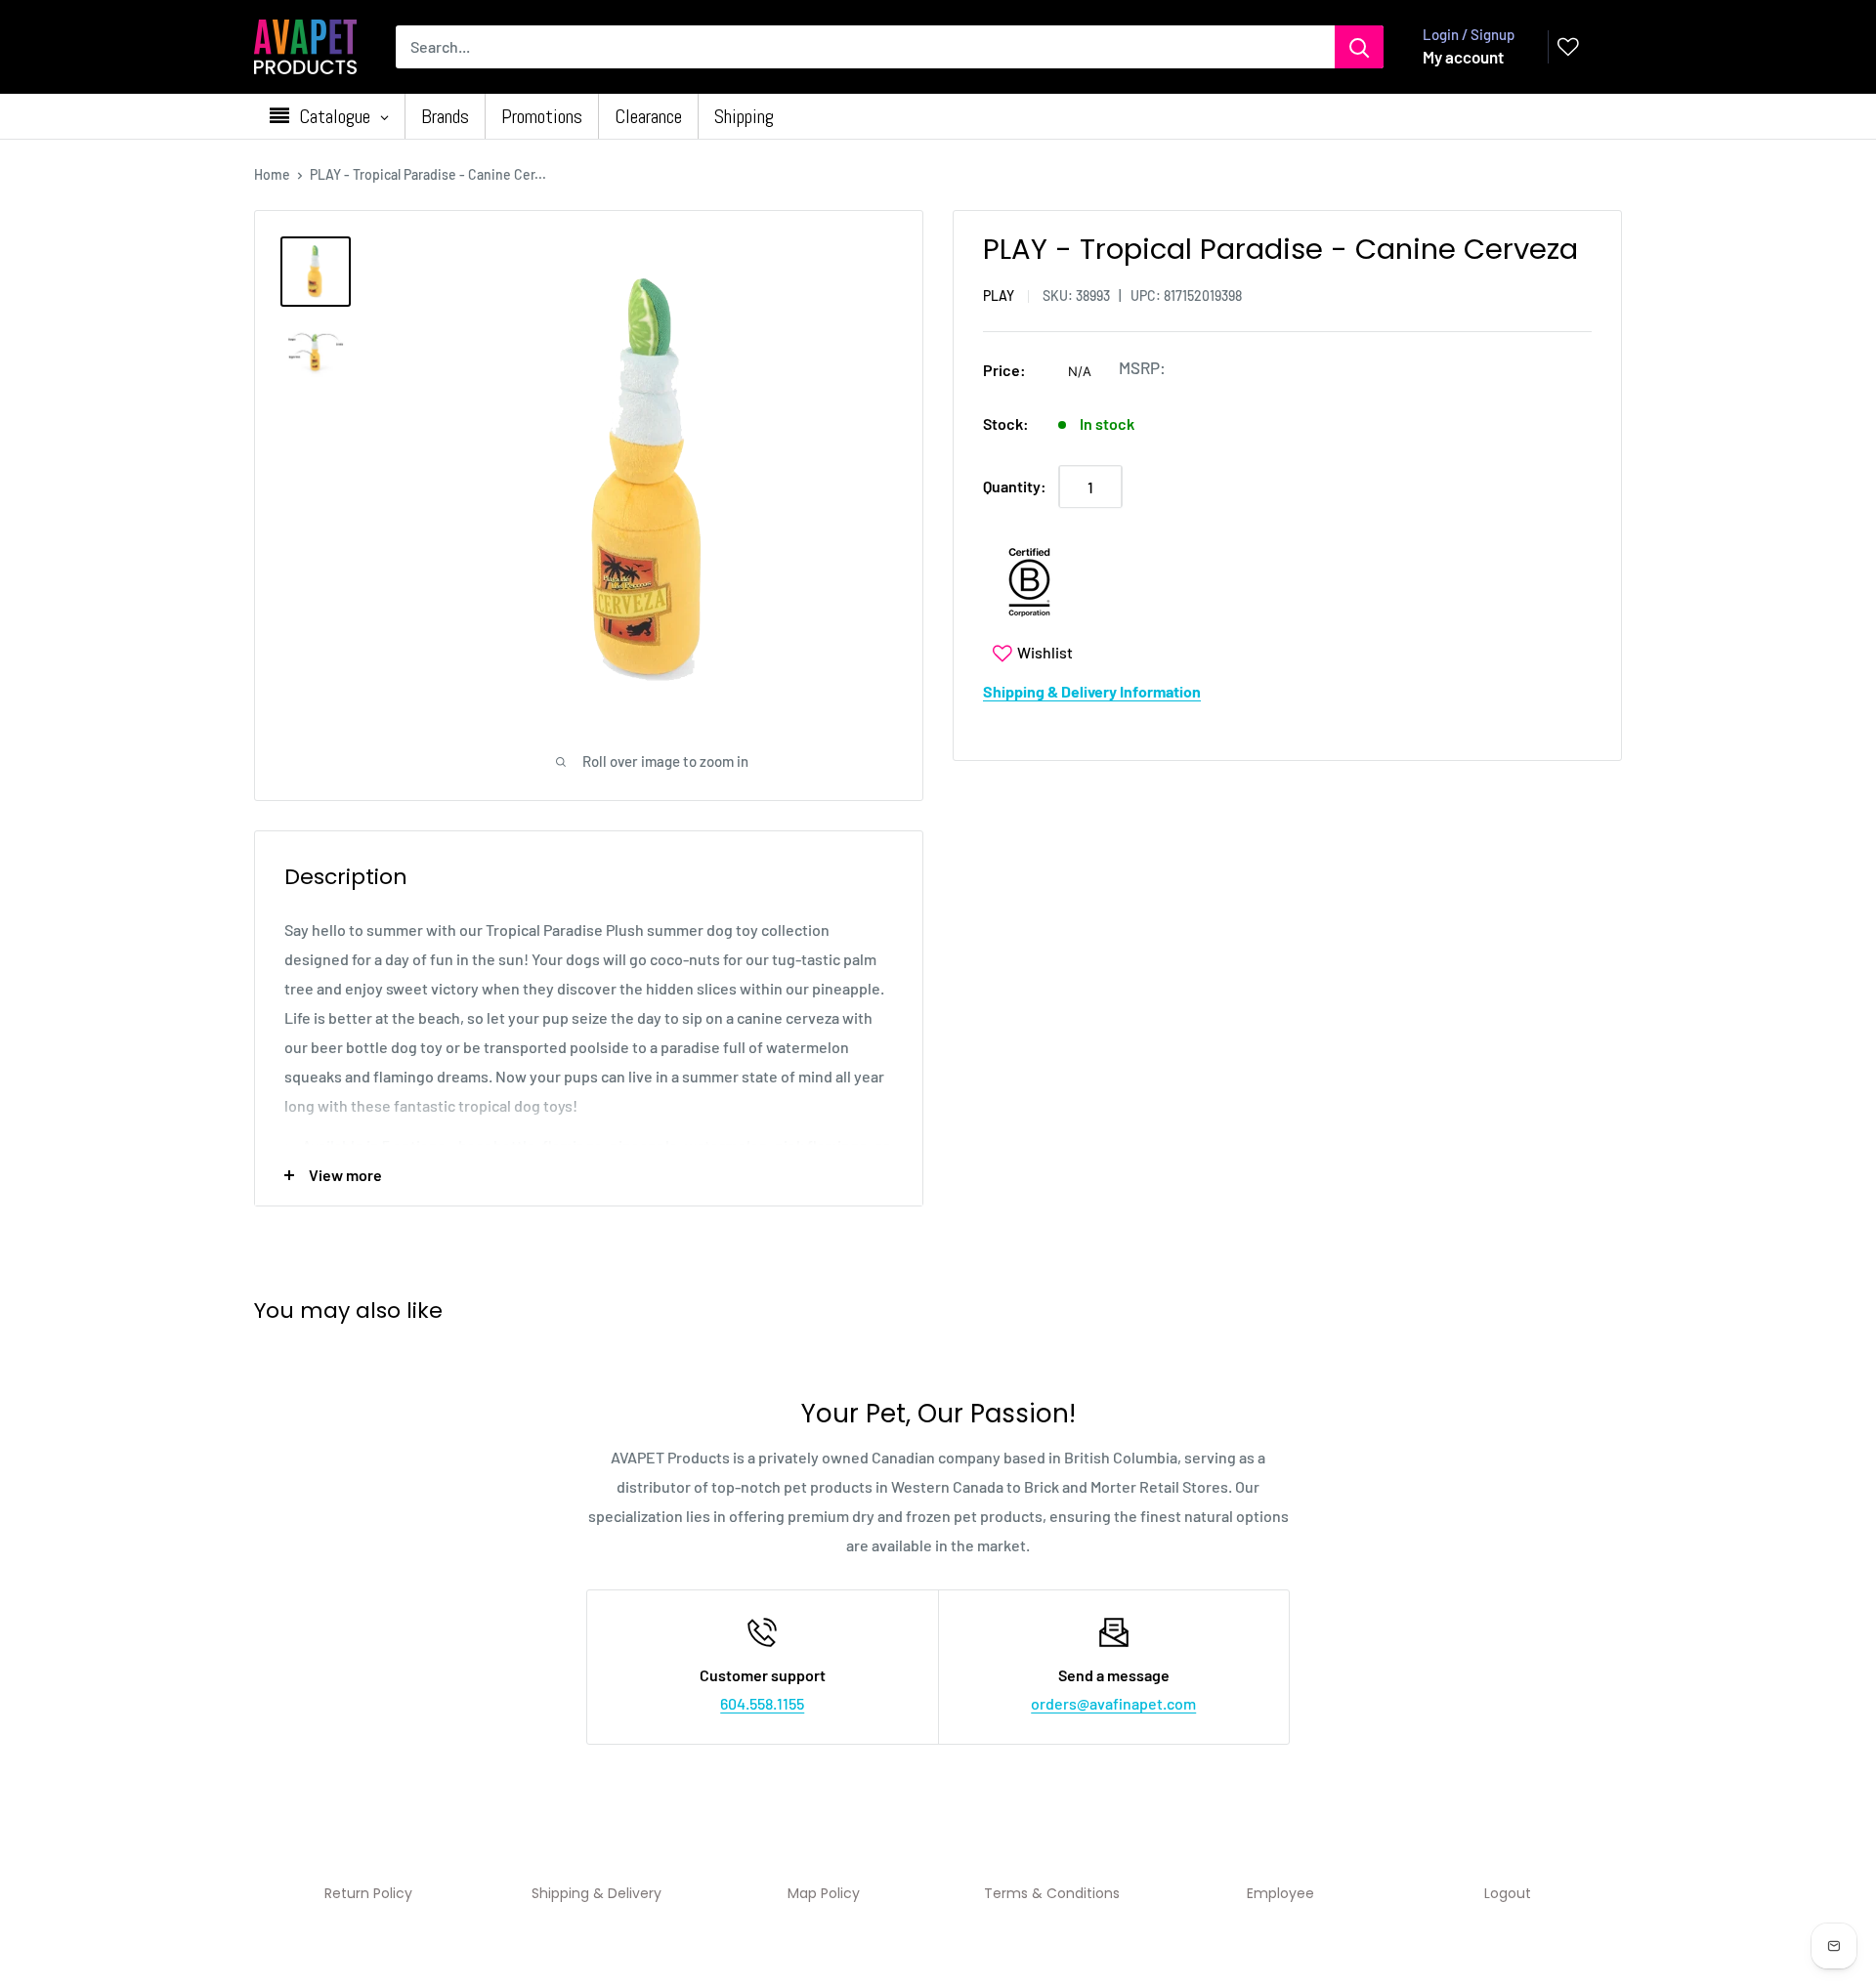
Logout (1508, 1893)
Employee (1280, 1893)
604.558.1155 (762, 1703)
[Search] (1359, 47)
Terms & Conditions (1052, 1893)
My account (1463, 57)
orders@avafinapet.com (1113, 1703)
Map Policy (824, 1893)
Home (272, 174)
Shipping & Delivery (597, 1893)
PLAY (999, 296)
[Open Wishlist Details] (1568, 47)
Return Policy (368, 1893)
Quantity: (1015, 487)
